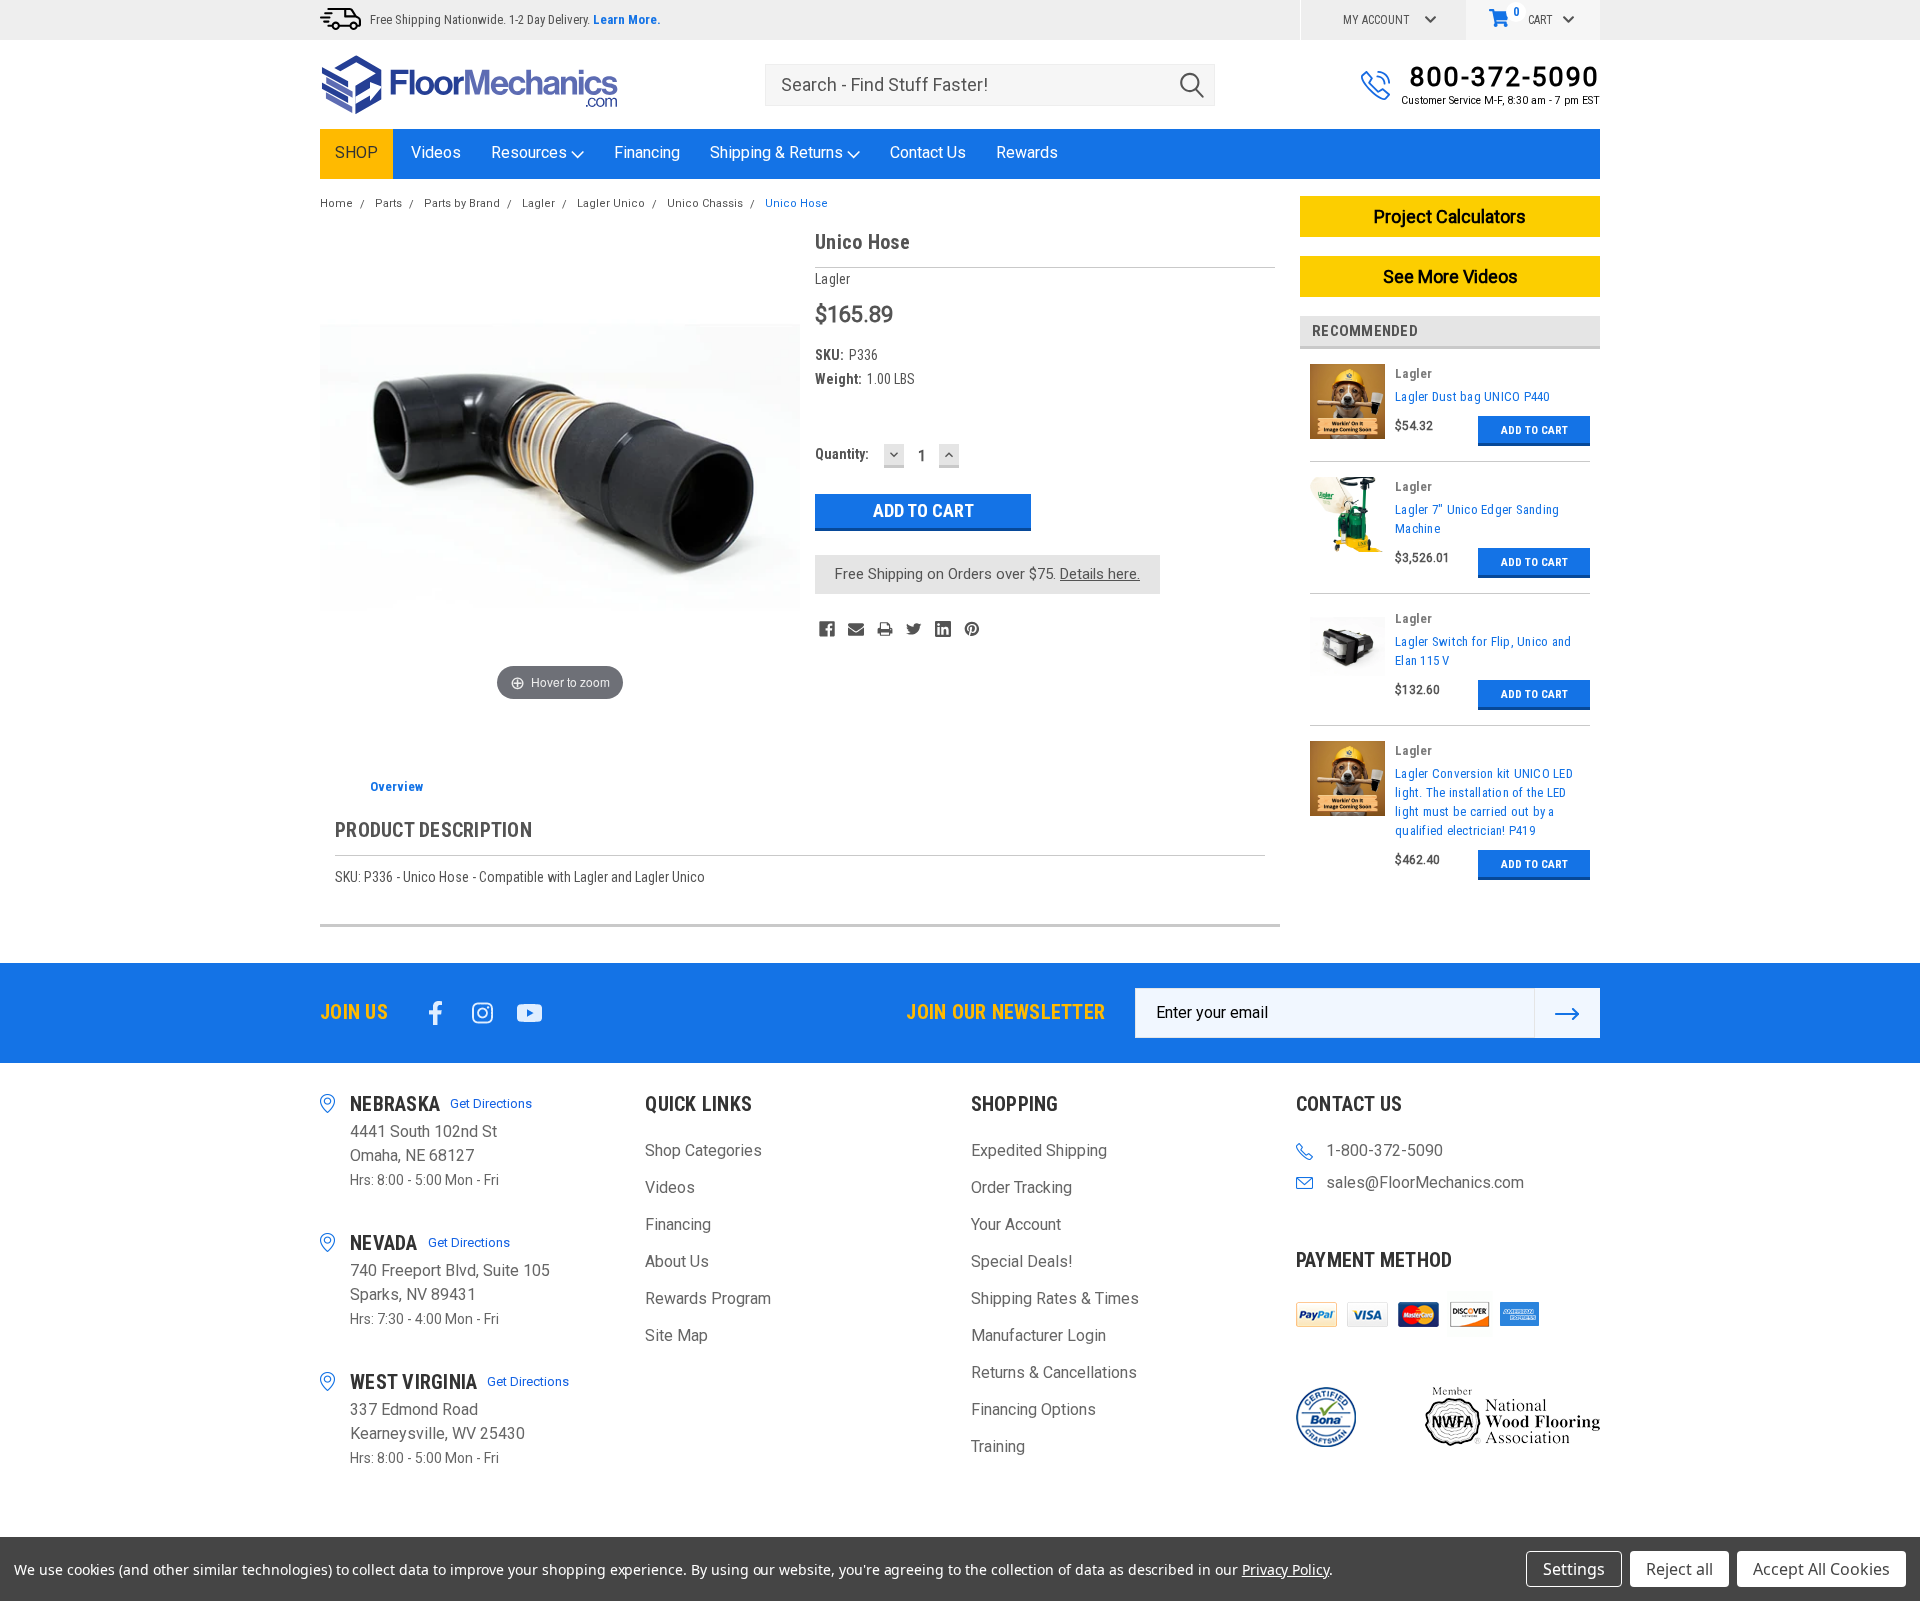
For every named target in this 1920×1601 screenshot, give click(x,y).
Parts (388, 203)
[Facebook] (827, 629)
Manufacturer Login (1038, 1335)
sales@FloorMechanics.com (1425, 1182)
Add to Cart (1534, 430)
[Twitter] (914, 629)
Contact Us (928, 152)
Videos (436, 152)
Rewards (1027, 152)
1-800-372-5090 (1384, 1150)
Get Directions (491, 1103)
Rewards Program (708, 1298)
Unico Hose (796, 203)
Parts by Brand (462, 203)
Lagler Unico (611, 203)
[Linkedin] (943, 629)
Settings (1574, 1569)
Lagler (538, 203)
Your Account (1016, 1224)
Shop (356, 152)
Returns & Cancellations (1054, 1372)
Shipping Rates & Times (1055, 1298)
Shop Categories (703, 1150)
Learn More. (627, 19)
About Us (677, 1261)
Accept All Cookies (1821, 1569)
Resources (531, 152)
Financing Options (1033, 1409)
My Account (1376, 20)
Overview (396, 786)
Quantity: (842, 454)
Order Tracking (1021, 1187)
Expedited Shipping (1039, 1150)
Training (998, 1446)
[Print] (885, 629)
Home (336, 203)
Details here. (1100, 574)
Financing (647, 152)
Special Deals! (1022, 1261)
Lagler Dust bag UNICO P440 (1472, 396)
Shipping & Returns (778, 152)
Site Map (676, 1335)
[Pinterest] (972, 629)
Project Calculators (1450, 216)
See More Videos (1450, 276)
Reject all (1679, 1569)
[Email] (856, 629)
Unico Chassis (705, 203)
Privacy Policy (1285, 1569)
